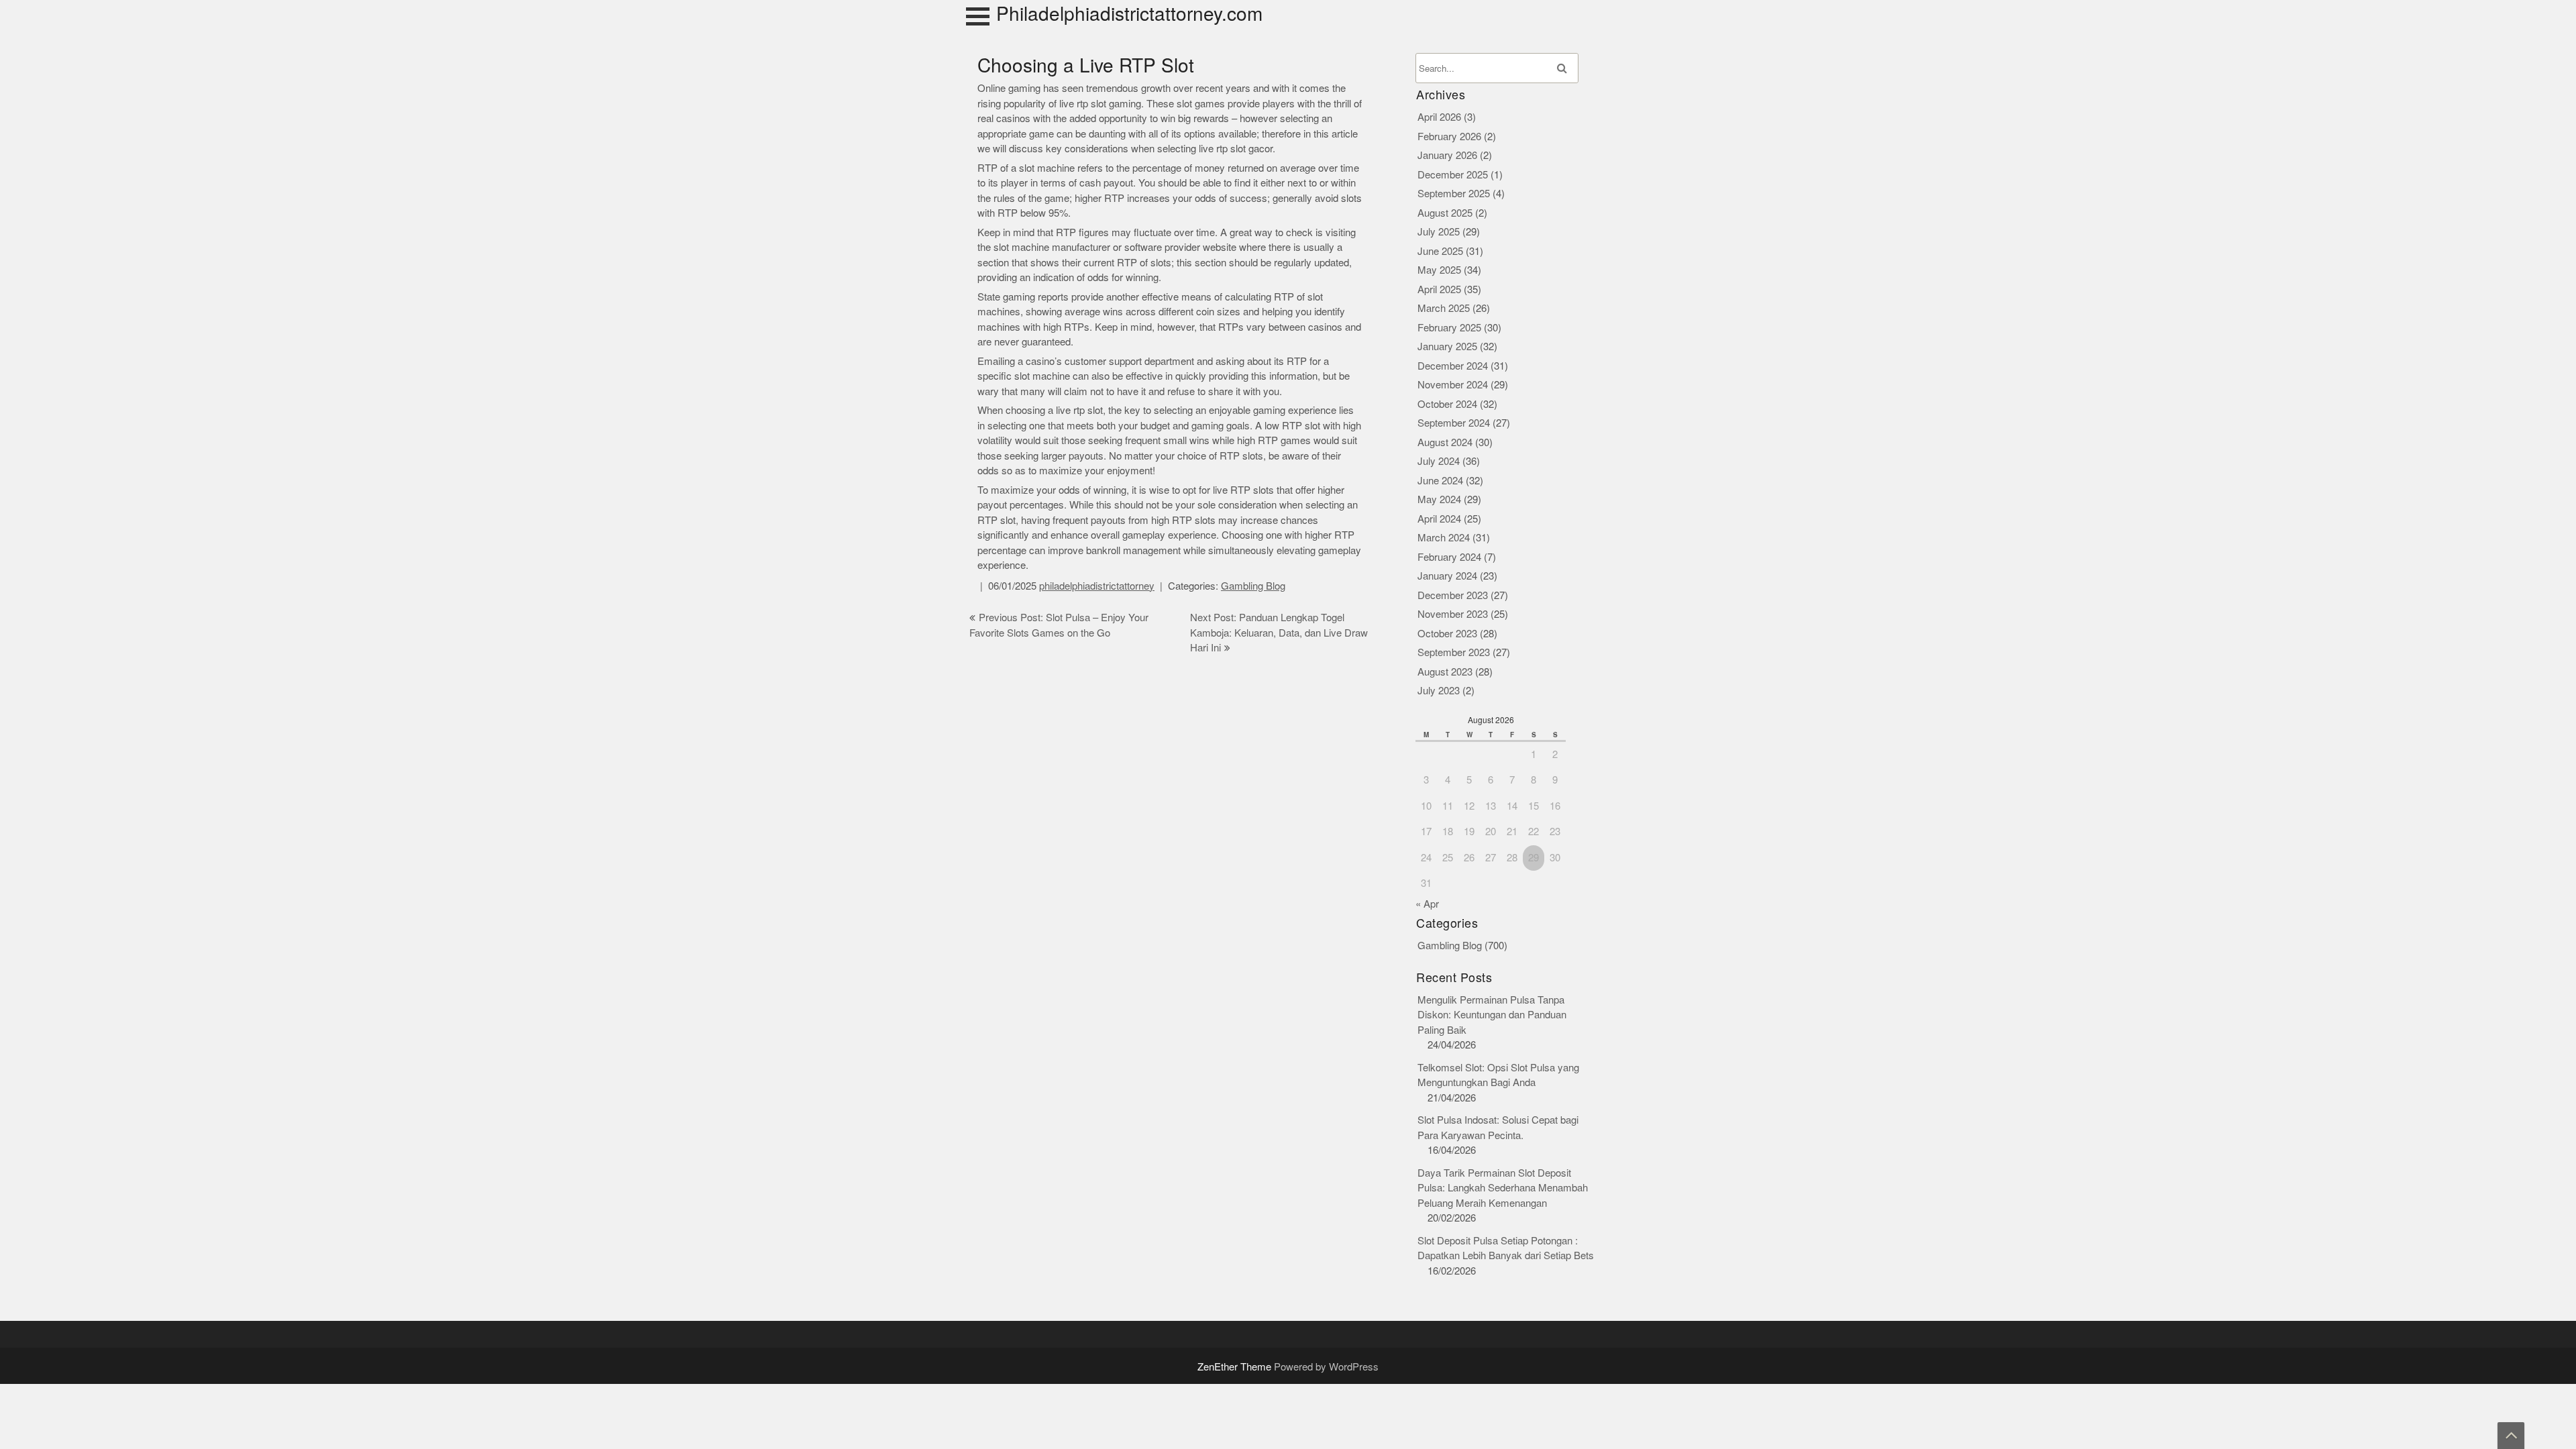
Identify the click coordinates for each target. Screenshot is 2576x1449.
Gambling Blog (1253, 586)
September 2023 (1454, 652)
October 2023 (1447, 634)
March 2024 (1444, 538)
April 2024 (1439, 519)
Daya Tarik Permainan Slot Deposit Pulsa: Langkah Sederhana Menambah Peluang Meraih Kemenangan (1503, 1188)
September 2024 (1454, 423)
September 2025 (1454, 194)
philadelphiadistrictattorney (1097, 586)
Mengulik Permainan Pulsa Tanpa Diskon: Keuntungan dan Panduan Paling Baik (1492, 1015)
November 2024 (1453, 385)
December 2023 (1453, 595)
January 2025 (1447, 346)
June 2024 (1440, 481)
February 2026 (1449, 137)
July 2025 (1439, 232)
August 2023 (1445, 672)
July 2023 (1439, 691)
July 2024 (1439, 461)
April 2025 (1439, 289)
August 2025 (1445, 213)
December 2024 (1453, 366)
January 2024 (1447, 576)
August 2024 (1445, 442)
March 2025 (1444, 308)
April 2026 (1439, 117)
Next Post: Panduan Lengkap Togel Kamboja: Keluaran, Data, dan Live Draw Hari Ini (1279, 633)
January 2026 (1447, 155)
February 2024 (1449, 557)
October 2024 (1447, 404)
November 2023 (1453, 614)
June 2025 (1440, 251)
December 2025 (1453, 175)
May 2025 (1439, 270)
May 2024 (1439, 499)
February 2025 (1449, 328)
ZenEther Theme (1236, 1367)
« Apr (1427, 904)
